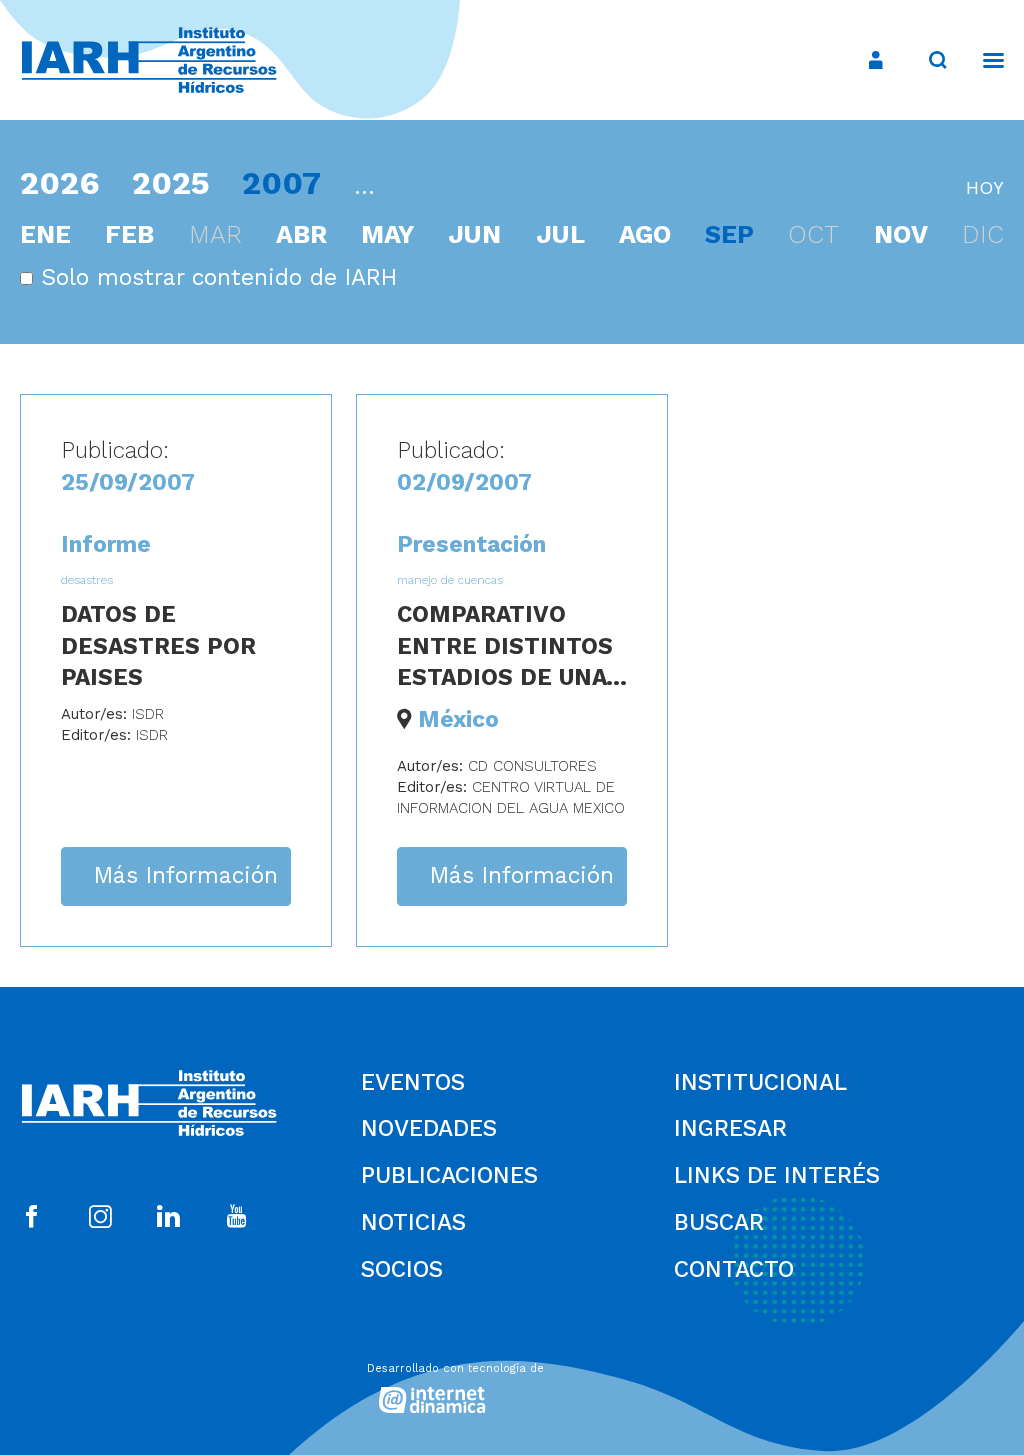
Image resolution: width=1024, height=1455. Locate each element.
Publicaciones (449, 1175)
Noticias (413, 1222)
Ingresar (730, 1128)
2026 (60, 183)
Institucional (760, 1082)
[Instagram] (100, 1218)
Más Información (186, 875)
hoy (985, 187)
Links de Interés (777, 1175)
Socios (402, 1269)
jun (474, 234)
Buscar (719, 1222)
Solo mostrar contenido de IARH (215, 277)
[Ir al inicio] (149, 60)
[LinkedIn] (168, 1218)
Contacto (734, 1269)
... (364, 186)
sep (729, 234)
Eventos (413, 1082)
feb (129, 234)
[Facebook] (31, 1218)
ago (645, 234)
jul (560, 234)
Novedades (429, 1128)
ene (45, 234)
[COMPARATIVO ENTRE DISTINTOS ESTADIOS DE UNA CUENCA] (512, 670)
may (387, 234)
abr (301, 234)
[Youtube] (236, 1218)
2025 (171, 183)
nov (901, 234)
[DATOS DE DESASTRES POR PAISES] (176, 670)
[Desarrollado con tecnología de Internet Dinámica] (512, 1383)
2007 (281, 183)
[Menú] (983, 60)
